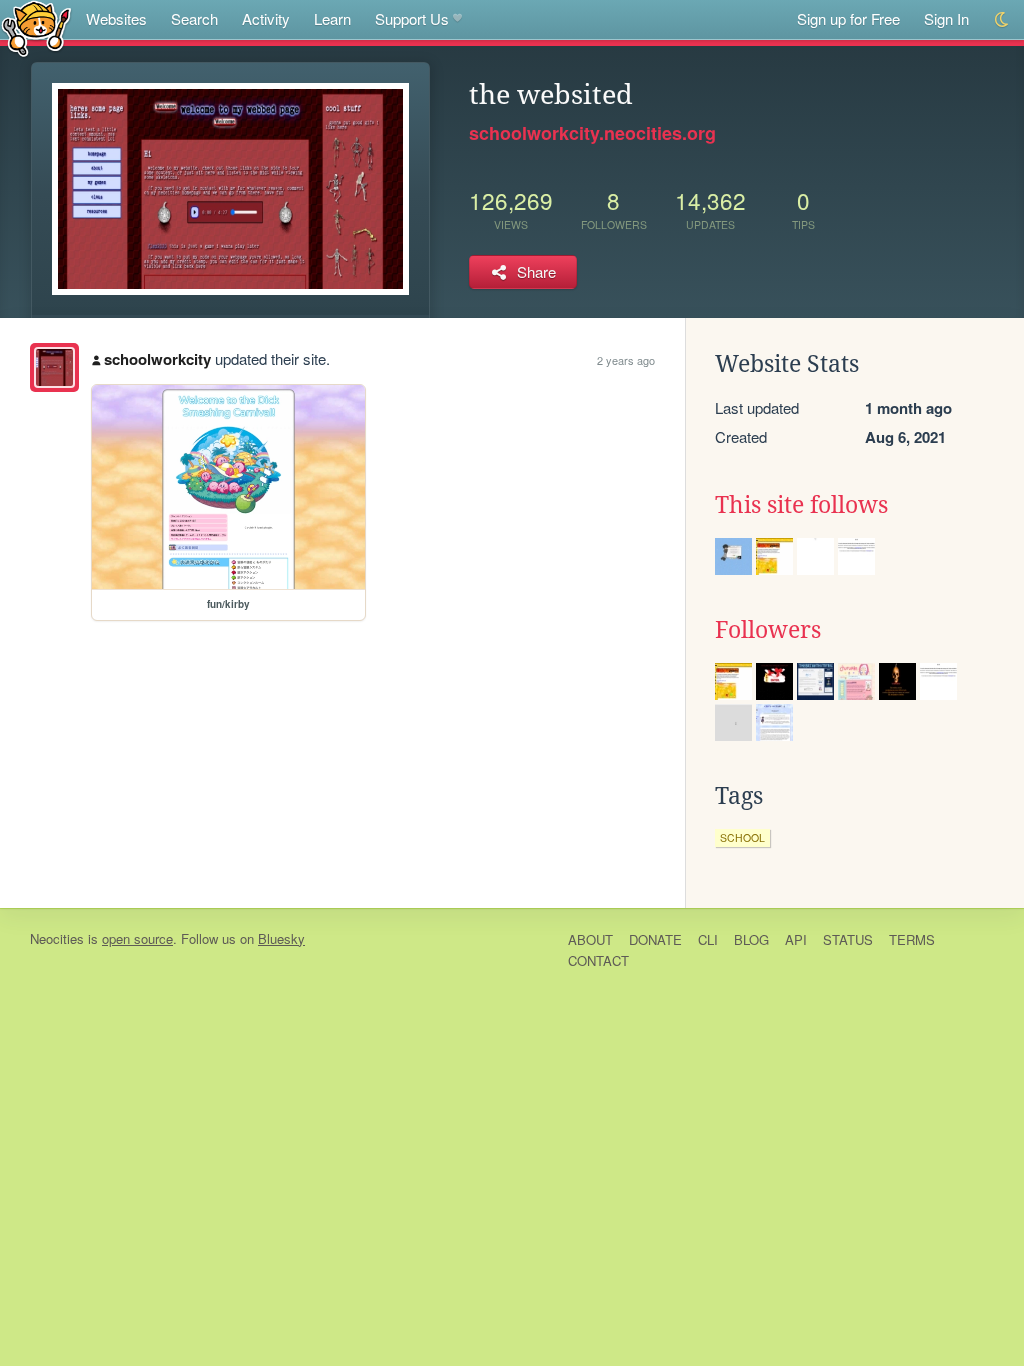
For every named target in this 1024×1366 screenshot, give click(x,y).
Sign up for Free (848, 18)
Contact (598, 960)
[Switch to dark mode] (1002, 19)
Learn (332, 18)
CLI (708, 939)
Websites (116, 18)
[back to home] (36, 27)
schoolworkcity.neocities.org (592, 133)
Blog (751, 939)
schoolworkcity (157, 359)
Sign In (946, 18)
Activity (266, 18)
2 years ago (626, 360)
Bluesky (281, 938)
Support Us (412, 18)
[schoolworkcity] (54, 367)
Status (848, 939)
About (590, 939)
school (742, 837)
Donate (655, 939)
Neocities (57, 938)
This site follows (801, 505)
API (796, 939)
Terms (912, 939)
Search (194, 18)
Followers (768, 630)
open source (137, 938)
